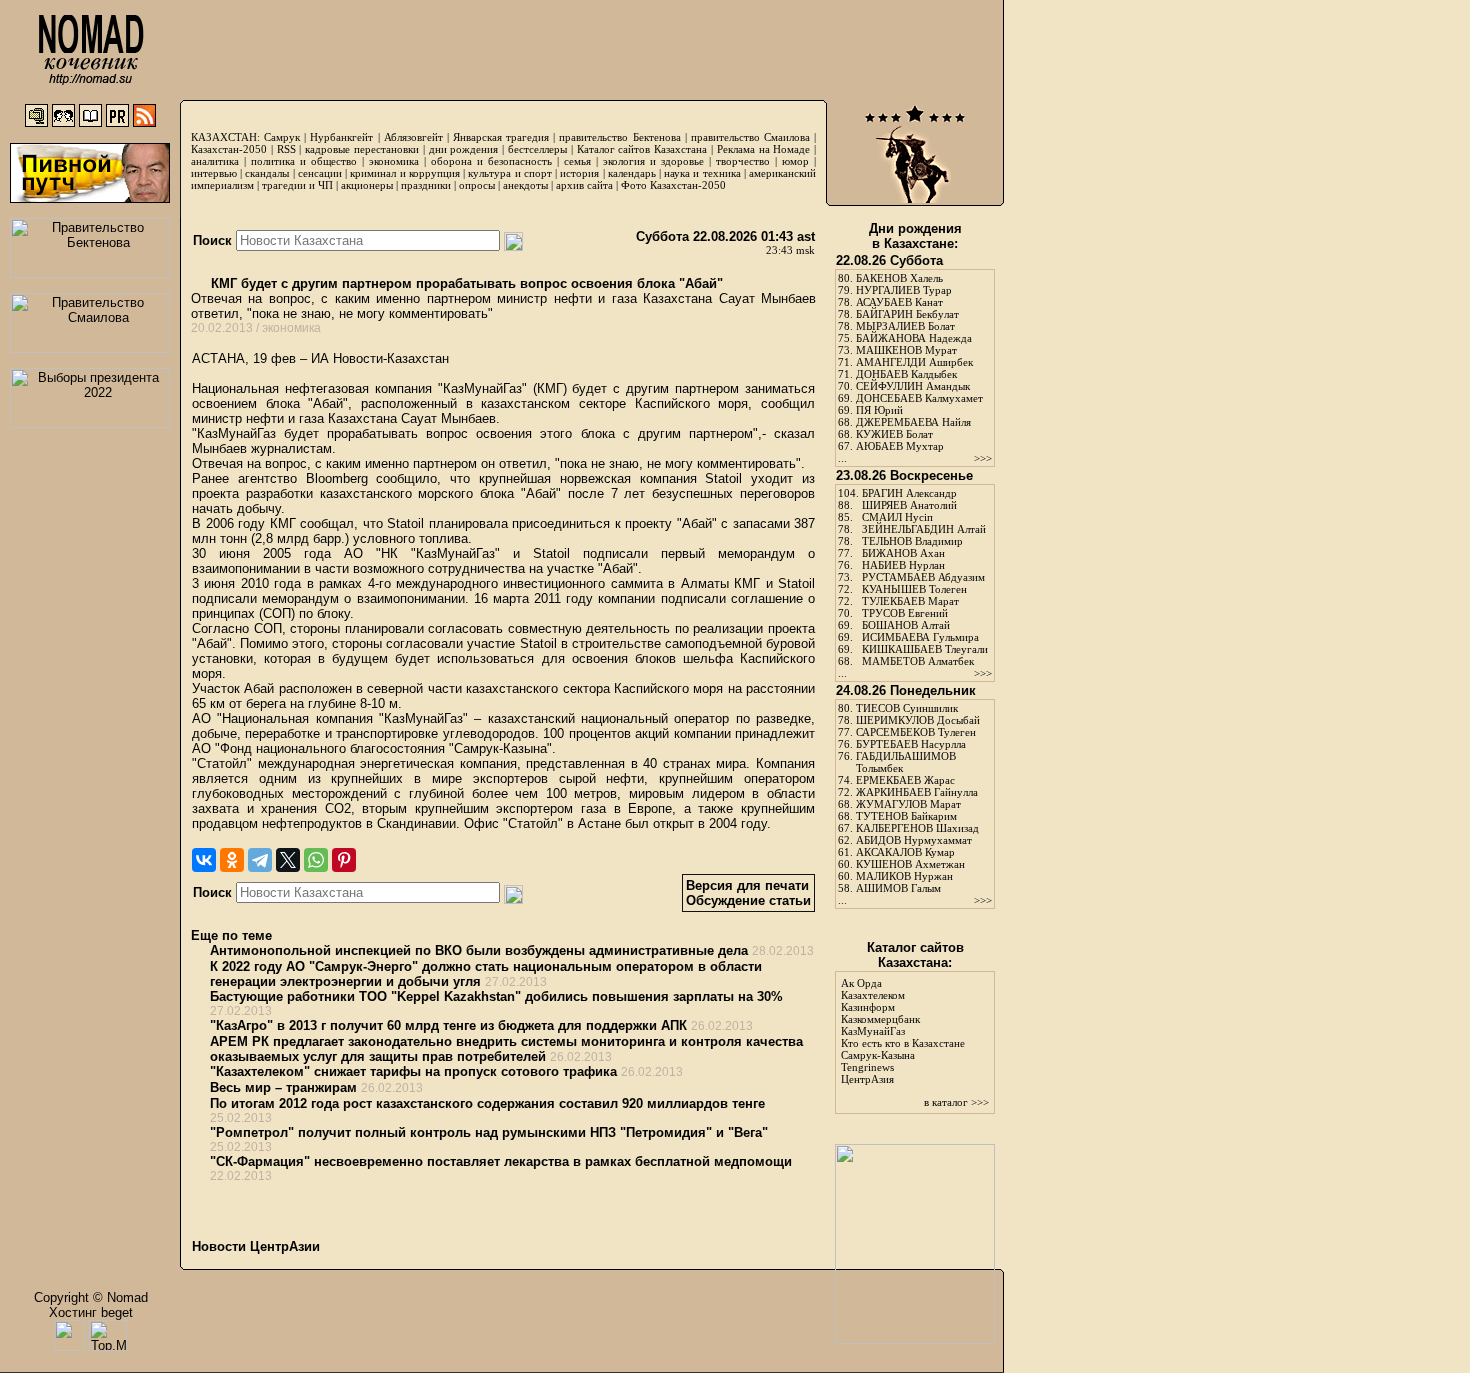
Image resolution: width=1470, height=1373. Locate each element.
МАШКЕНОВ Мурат (906, 350)
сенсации (320, 173)
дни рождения (464, 149)
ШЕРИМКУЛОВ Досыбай (918, 720)
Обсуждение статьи (748, 900)
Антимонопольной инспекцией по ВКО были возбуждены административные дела (479, 950)
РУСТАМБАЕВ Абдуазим (923, 577)
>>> (983, 458)
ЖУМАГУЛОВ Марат (908, 804)
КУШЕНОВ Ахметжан (910, 864)
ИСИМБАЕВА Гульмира (920, 637)
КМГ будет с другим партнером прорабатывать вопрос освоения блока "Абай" (465, 283)
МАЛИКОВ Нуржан (904, 876)
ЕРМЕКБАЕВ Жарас (905, 780)
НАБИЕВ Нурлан (903, 565)
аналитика (215, 161)
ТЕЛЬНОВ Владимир (912, 541)
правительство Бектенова (619, 137)
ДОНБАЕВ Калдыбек (906, 374)
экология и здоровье (653, 161)
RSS (286, 149)
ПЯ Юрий (879, 410)
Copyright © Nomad (91, 1297)
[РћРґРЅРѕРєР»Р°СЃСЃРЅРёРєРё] (232, 860)
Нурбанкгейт (341, 137)
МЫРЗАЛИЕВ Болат (905, 326)
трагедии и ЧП (297, 185)
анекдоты (525, 185)
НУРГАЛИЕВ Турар (904, 290)
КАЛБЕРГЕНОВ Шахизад (917, 828)
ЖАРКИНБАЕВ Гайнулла (917, 792)
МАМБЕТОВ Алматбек (918, 661)
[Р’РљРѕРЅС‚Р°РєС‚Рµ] (204, 860)
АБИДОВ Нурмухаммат (914, 840)
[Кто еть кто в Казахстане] (915, 1339)
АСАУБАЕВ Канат (899, 302)
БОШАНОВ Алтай (906, 625)
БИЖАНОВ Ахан (903, 553)
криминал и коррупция (404, 173)
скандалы (267, 173)
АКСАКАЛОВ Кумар (905, 852)
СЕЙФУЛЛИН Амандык (913, 386)
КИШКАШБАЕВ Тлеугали (925, 649)
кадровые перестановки (362, 149)
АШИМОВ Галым (898, 888)
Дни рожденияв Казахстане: (915, 236)
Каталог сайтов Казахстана (642, 149)
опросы (477, 185)
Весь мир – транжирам (283, 1087)
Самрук (282, 137)
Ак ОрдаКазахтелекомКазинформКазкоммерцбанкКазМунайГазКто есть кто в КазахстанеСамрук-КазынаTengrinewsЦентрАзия (903, 1031)
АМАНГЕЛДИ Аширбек (914, 362)
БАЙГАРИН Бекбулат (907, 314)
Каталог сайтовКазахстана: (915, 955)
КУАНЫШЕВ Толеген (914, 589)
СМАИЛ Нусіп (897, 517)
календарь (632, 173)
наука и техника (702, 173)
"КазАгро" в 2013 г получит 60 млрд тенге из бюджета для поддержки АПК (448, 1025)
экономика (394, 161)
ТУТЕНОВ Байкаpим (906, 816)
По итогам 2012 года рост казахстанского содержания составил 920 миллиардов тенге (487, 1103)
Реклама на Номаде (764, 149)
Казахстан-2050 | (234, 149)
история (579, 173)
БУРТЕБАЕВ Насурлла (911, 744)
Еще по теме (231, 935)
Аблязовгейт (413, 137)
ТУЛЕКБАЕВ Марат (910, 601)
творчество (743, 161)
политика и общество (304, 161)
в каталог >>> (956, 1102)
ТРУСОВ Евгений (905, 613)
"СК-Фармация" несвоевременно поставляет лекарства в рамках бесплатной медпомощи (501, 1161)
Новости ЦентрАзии (256, 1246)
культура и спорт (509, 173)
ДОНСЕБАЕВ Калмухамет (919, 398)
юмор (795, 161)
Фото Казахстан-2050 (673, 185)
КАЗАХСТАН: (225, 137)
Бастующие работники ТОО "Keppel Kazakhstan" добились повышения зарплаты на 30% (496, 996)
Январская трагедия (501, 137)
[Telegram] (260, 860)
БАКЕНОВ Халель (899, 278)
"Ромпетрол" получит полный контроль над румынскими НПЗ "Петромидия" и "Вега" (489, 1132)
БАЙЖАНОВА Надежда (914, 338)
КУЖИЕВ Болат (894, 434)
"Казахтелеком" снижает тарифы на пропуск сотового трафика (413, 1071)
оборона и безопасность (491, 161)
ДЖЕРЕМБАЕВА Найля (913, 422)
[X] (288, 860)
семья (577, 161)
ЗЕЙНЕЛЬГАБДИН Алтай (924, 529)
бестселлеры (537, 149)
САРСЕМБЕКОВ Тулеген (916, 732)
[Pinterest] (344, 860)
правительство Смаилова (750, 137)
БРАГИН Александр (909, 493)
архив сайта (584, 185)
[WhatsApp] (316, 860)
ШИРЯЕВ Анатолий (909, 505)
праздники (426, 185)
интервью (214, 173)
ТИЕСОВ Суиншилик (907, 708)
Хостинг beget (91, 1312)
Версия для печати (747, 885)
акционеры (367, 185)
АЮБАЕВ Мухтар (900, 446)
